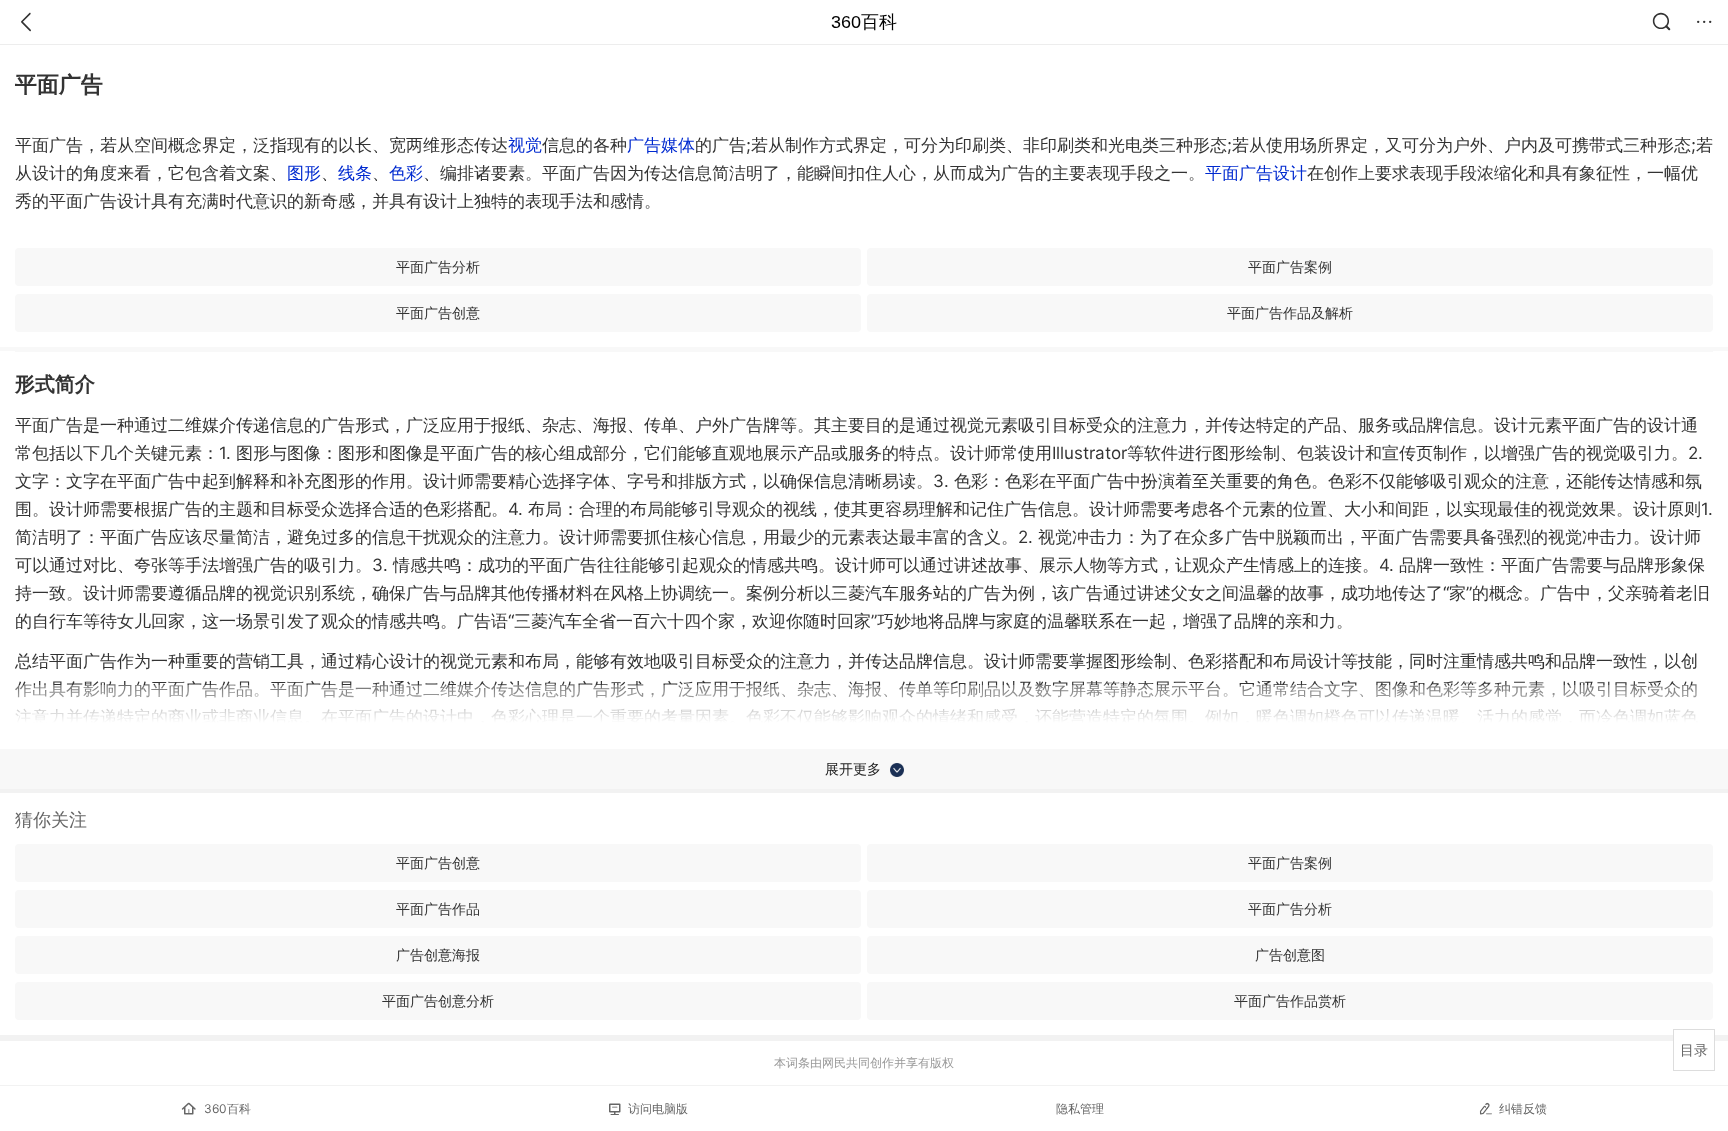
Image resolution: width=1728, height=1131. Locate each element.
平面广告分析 (438, 266)
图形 (304, 173)
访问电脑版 (658, 1108)
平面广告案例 (1290, 266)
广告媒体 (661, 145)
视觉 (525, 145)
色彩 (406, 173)
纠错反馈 (1523, 1108)
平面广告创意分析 (438, 1000)
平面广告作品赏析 (1290, 1000)
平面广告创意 (438, 312)
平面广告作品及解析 (1290, 312)
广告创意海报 (438, 954)
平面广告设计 (1256, 173)
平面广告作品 (438, 908)
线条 (355, 173)
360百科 (864, 22)
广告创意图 (1290, 954)
